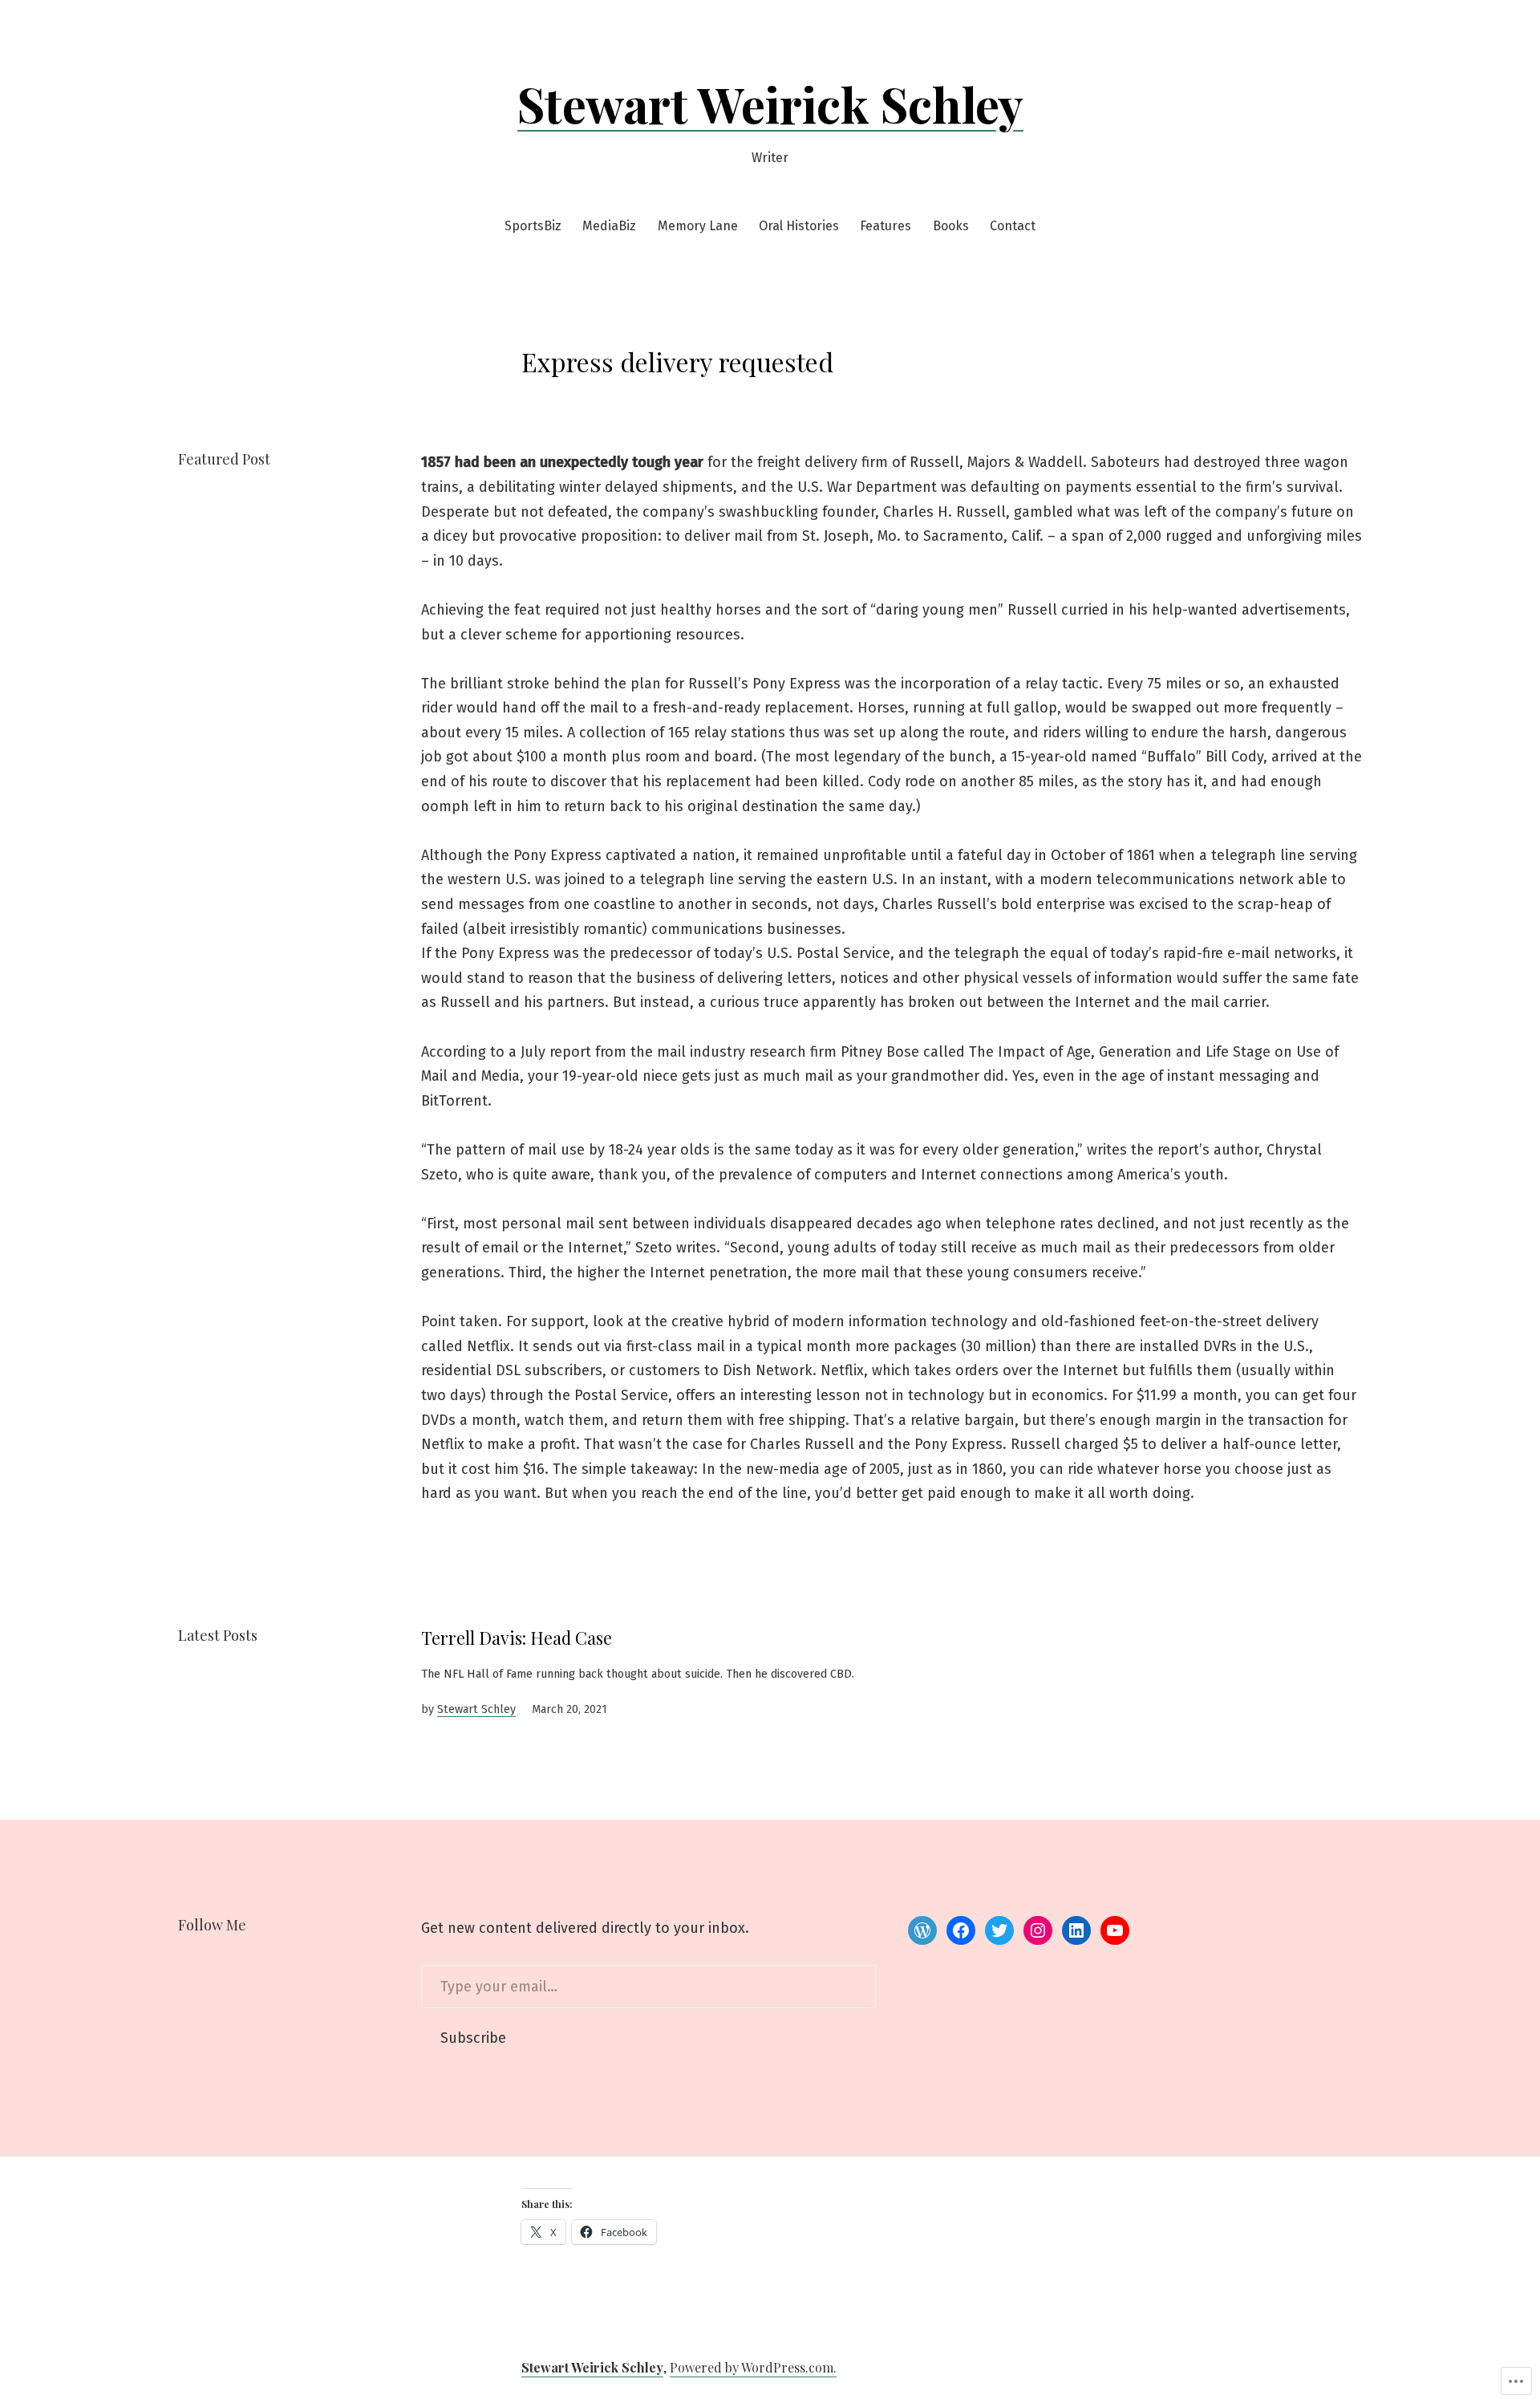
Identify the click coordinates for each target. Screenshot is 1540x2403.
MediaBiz (609, 226)
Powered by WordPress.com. (753, 2367)
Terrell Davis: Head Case (517, 1638)
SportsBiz (533, 226)
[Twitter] (999, 1930)
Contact (1013, 226)
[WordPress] (922, 1930)
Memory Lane (698, 226)
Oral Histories (799, 226)
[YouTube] (1115, 1930)
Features (885, 226)
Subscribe (473, 2038)
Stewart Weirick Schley (770, 104)
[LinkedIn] (1076, 1930)
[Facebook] (961, 1930)
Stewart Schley (476, 1709)
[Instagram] (1038, 1930)
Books (951, 226)
